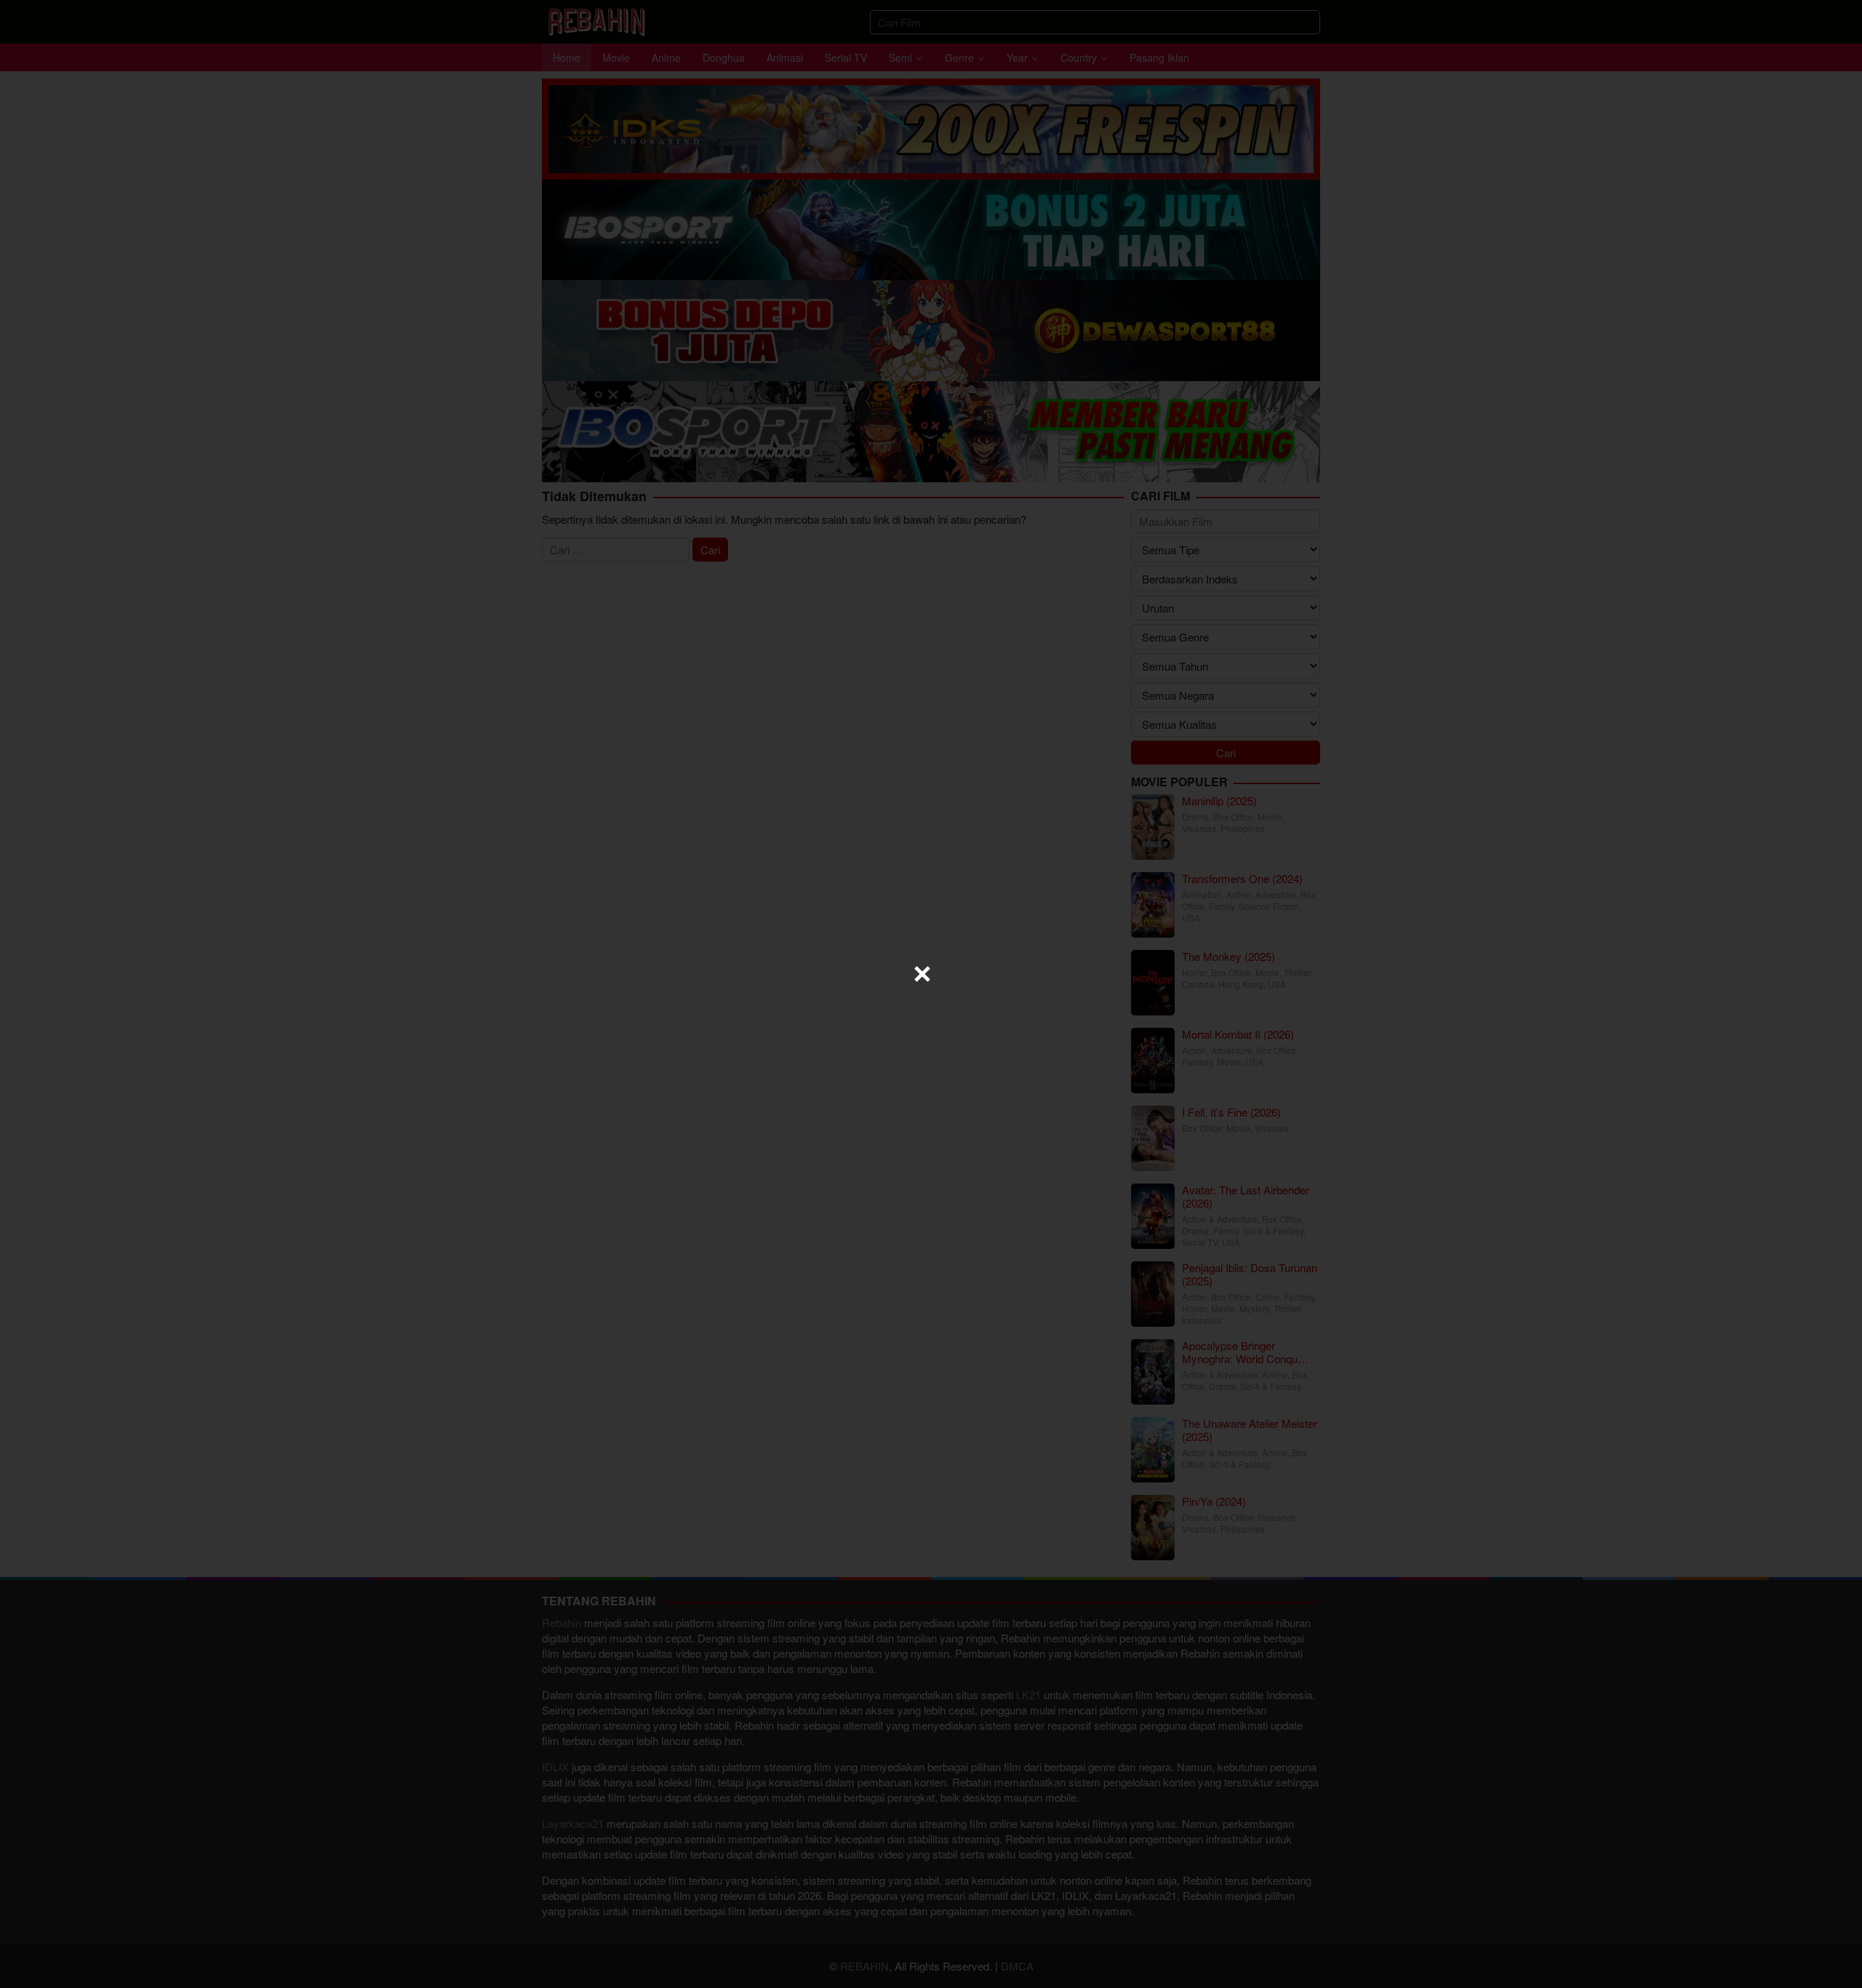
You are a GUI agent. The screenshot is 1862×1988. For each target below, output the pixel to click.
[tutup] (922, 974)
